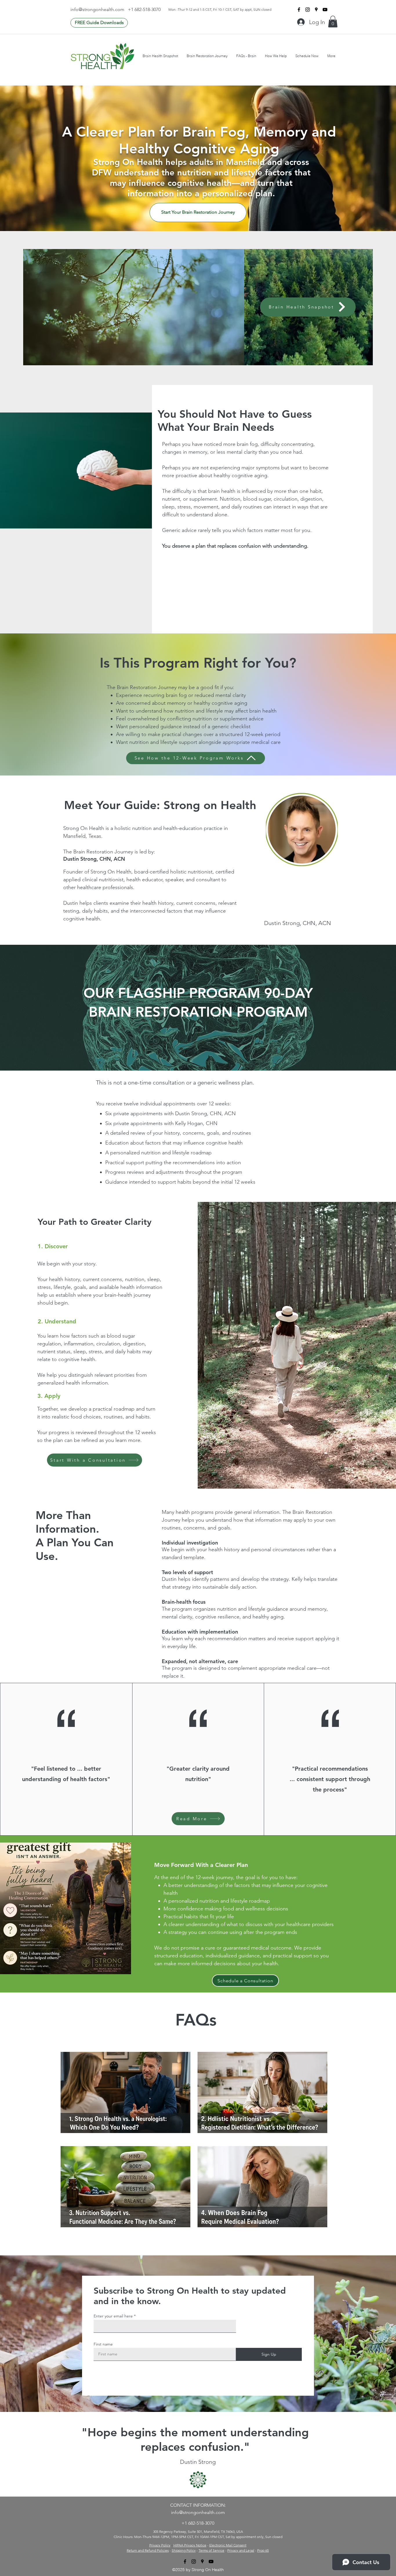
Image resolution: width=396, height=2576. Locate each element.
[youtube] (325, 10)
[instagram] (308, 10)
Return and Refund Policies (148, 2550)
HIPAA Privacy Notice (190, 2545)
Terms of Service (211, 2550)
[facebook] (299, 10)
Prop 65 (263, 2550)
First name (103, 2344)
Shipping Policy (184, 2550)
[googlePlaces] (316, 10)
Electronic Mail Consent (228, 2545)
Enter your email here (113, 2316)
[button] (333, 22)
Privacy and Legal (241, 2550)
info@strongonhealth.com (97, 9)
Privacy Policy (160, 2545)
